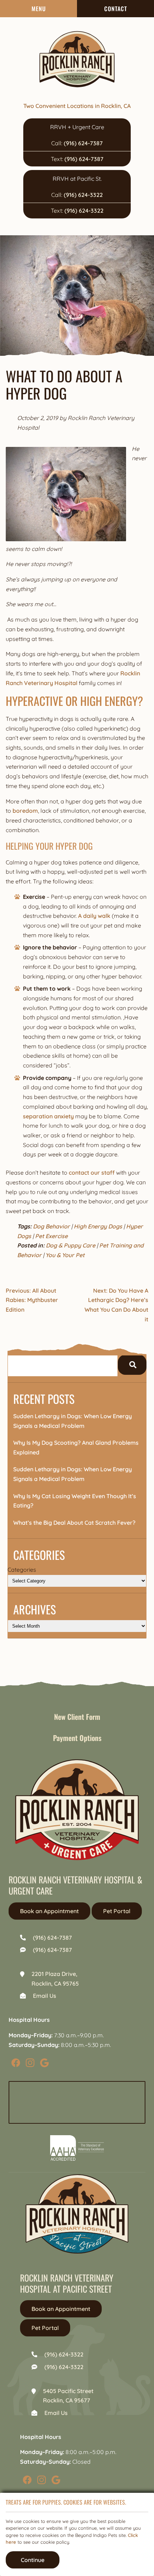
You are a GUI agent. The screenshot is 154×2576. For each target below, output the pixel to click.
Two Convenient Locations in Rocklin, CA (77, 106)
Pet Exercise (51, 1236)
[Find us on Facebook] (16, 2062)
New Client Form (77, 1717)
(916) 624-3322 (83, 195)
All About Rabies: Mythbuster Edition (32, 1300)
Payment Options (77, 1738)
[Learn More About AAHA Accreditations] (77, 2148)
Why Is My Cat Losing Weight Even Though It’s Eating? (75, 1501)
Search (132, 1365)
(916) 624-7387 (83, 143)
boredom (25, 811)
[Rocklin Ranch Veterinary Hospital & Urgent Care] (77, 59)
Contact (116, 9)
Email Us (45, 1996)
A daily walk (94, 916)
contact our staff (92, 1173)
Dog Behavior (51, 1226)
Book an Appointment (49, 1911)
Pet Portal (117, 1911)
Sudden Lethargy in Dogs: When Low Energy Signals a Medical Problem (73, 1421)
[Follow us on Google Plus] (44, 2062)
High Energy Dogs (98, 1226)
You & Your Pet (65, 1255)
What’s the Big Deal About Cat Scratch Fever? (74, 1523)
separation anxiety (48, 1116)
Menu (39, 9)
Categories (22, 1570)
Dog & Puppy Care (71, 1245)
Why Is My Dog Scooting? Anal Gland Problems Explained (76, 1447)
